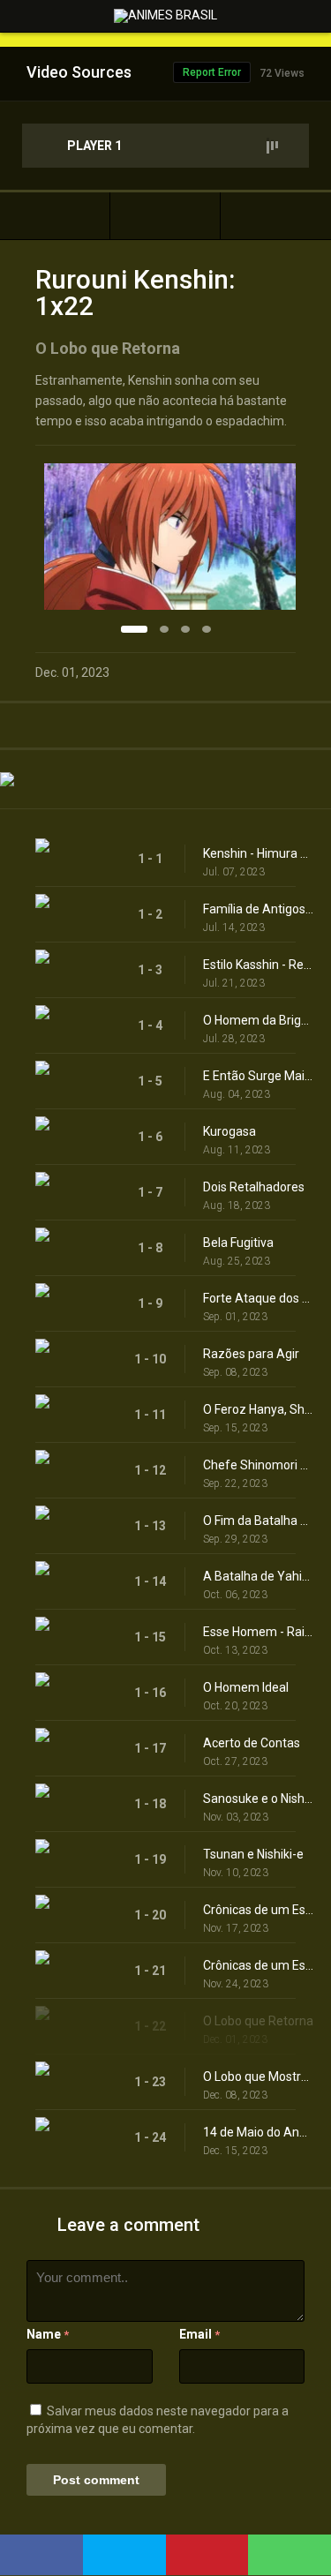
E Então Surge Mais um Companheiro (258, 1076)
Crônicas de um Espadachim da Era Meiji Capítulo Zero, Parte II (258, 1965)
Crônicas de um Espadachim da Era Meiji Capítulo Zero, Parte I (258, 1910)
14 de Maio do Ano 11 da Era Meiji (258, 2132)
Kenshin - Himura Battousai (258, 853)
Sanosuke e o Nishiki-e (258, 1799)
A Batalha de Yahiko (258, 1576)
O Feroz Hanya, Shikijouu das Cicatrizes (258, 1409)
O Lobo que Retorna (258, 2021)
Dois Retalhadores (254, 1187)
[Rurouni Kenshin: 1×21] (55, 216)
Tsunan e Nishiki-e (253, 1854)
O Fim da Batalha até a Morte (258, 1521)
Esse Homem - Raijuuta (258, 1632)
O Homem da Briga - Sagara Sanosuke (258, 1020)
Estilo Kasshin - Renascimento (258, 965)
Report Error (212, 72)
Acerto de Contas (252, 1743)
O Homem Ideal (246, 1687)
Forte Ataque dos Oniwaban (258, 1298)
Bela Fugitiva (238, 1243)
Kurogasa (229, 1131)
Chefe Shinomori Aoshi (258, 1465)
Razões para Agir (251, 1354)
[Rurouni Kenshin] (165, 216)
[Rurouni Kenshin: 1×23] (276, 216)
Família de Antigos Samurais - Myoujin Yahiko (258, 909)
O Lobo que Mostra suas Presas (258, 2077)
